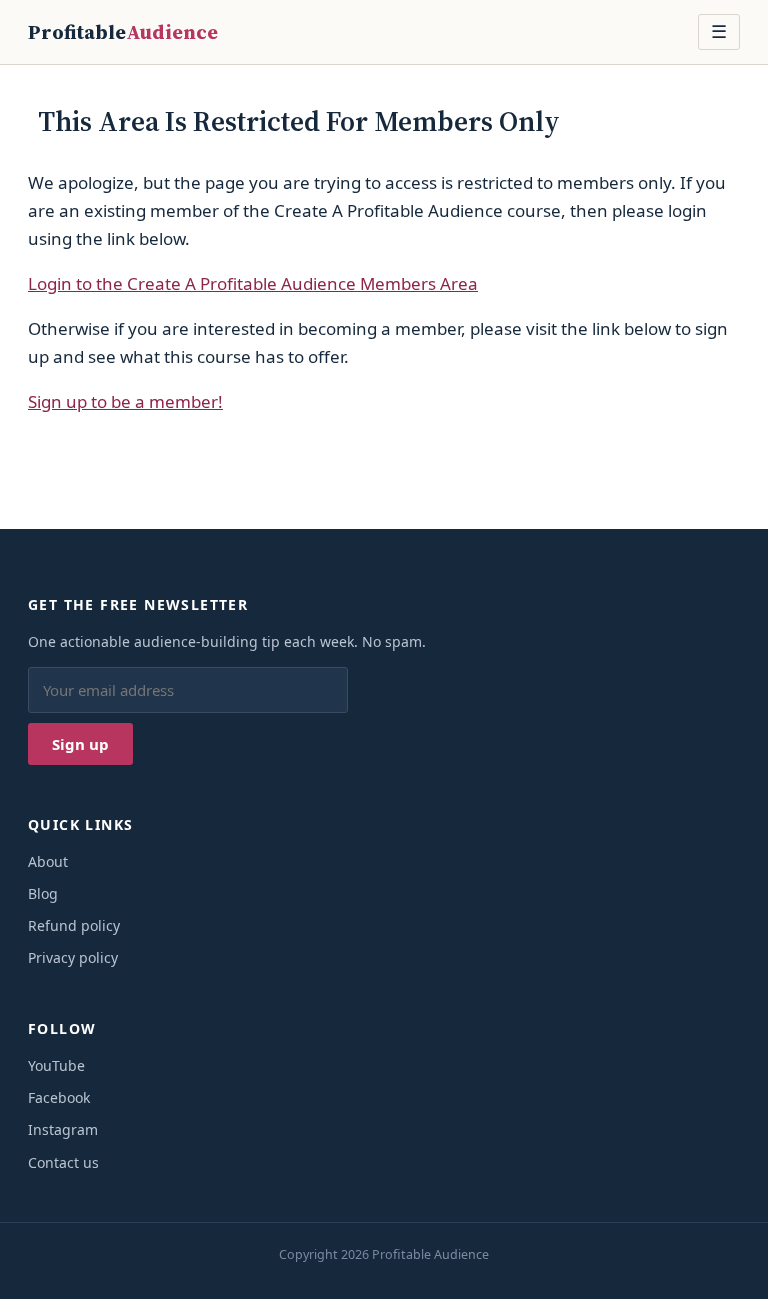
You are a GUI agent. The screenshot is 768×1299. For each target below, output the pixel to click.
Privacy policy (73, 957)
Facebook (59, 1097)
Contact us (63, 1162)
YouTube (56, 1065)
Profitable (123, 32)
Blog (43, 893)
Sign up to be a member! (125, 401)
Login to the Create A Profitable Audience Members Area (253, 283)
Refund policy (74, 925)
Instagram (63, 1129)
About (48, 861)
